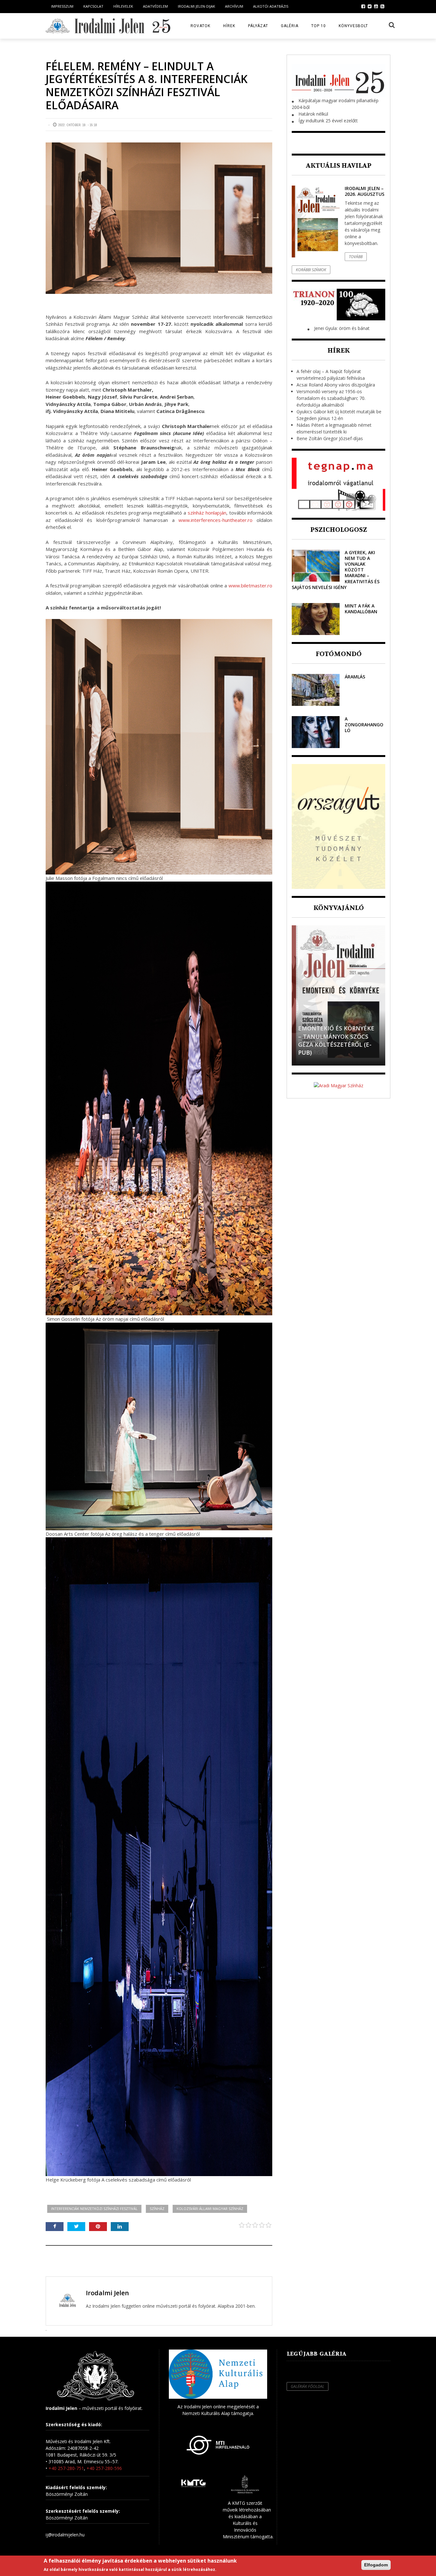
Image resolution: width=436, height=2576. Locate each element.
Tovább (356, 257)
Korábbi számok (311, 270)
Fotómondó (339, 654)
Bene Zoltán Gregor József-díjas (330, 438)
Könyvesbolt (353, 26)
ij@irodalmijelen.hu (65, 2535)
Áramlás (355, 677)
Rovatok (200, 26)
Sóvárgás (313, 1052)
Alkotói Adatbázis (271, 6)
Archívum (234, 6)
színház (157, 2209)
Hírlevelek (123, 6)
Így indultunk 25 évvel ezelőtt (328, 121)
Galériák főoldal (308, 2386)
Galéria (290, 26)
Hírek (229, 26)
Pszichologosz (339, 530)
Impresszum (62, 6)
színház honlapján (207, 513)
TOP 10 (319, 26)
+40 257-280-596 (104, 2468)
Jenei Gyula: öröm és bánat (342, 328)
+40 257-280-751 (66, 2468)
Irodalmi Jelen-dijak (196, 6)
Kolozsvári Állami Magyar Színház (210, 2209)
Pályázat (258, 26)
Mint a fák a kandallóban (361, 609)
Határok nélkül (313, 114)
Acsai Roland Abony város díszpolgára (336, 385)
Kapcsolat (93, 6)
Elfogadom (376, 2565)
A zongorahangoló (364, 725)
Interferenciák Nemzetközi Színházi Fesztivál (94, 2209)
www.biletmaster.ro (250, 585)
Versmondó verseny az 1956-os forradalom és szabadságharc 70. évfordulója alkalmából (331, 398)
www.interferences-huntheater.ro (215, 520)
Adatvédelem (155, 6)
